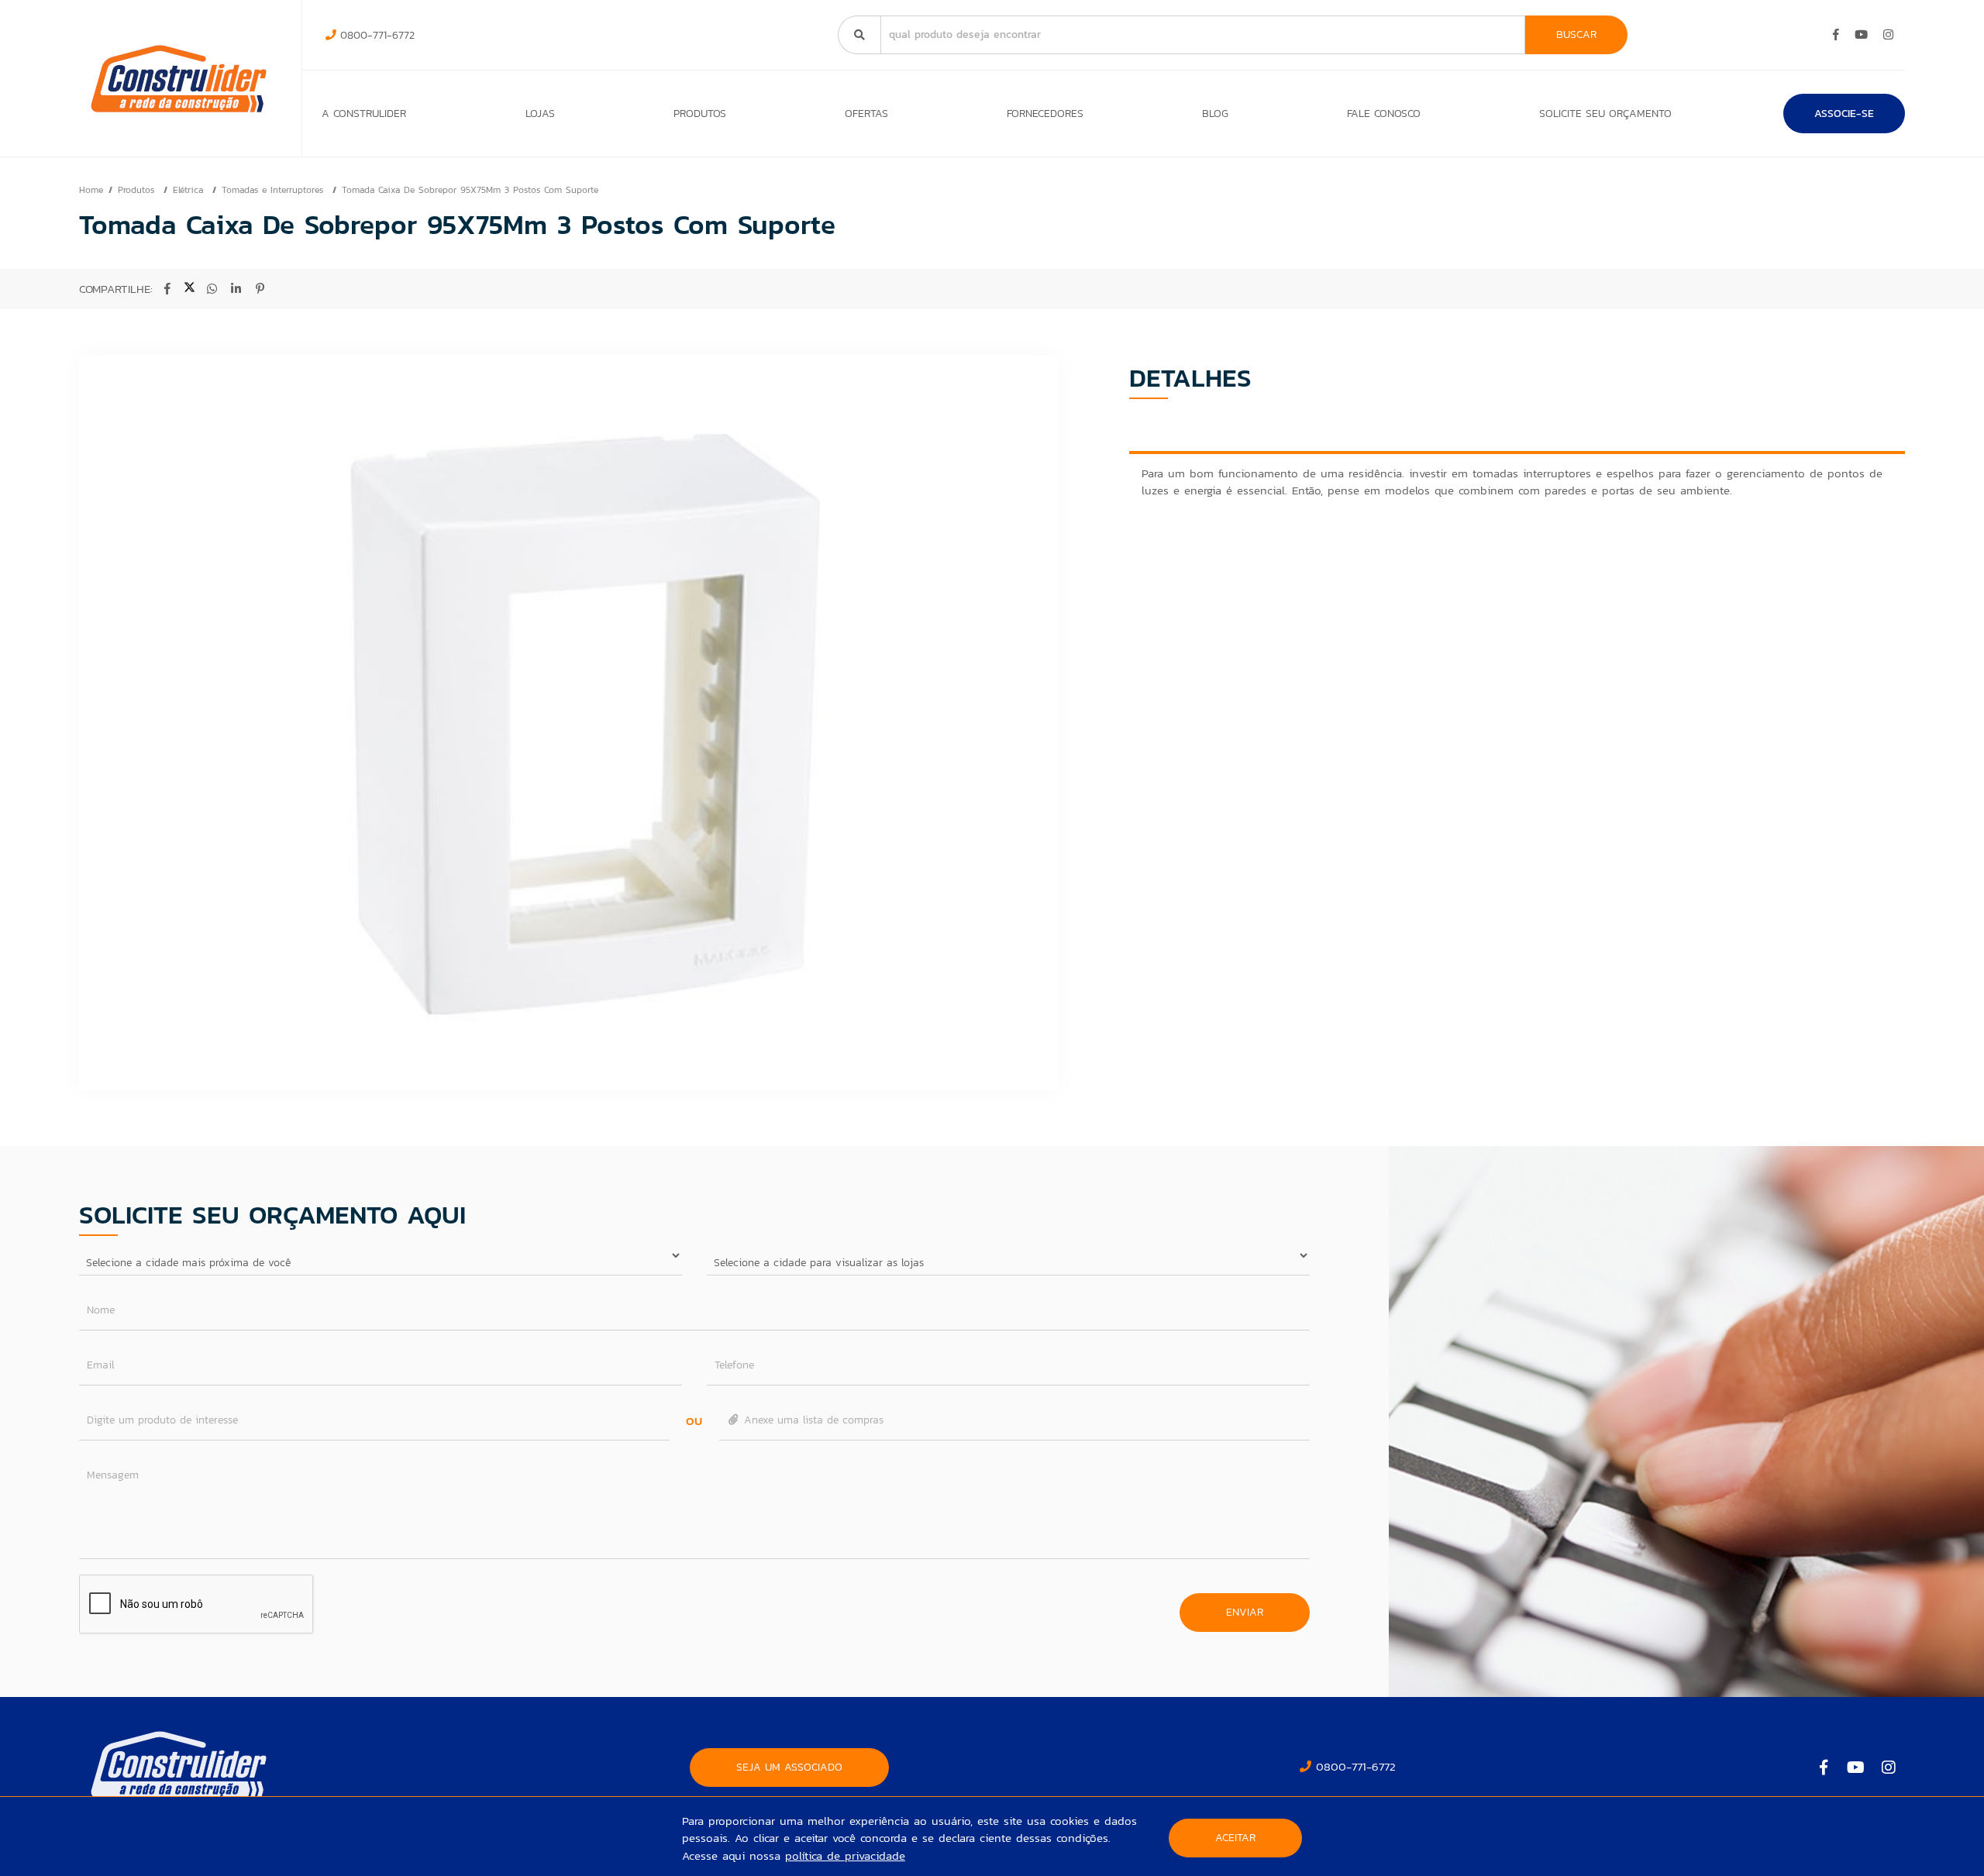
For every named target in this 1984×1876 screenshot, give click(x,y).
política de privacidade (845, 1855)
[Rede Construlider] (179, 79)
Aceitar (1235, 1838)
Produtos (700, 114)
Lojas (540, 114)
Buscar (1576, 34)
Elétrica (190, 190)
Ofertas (866, 114)
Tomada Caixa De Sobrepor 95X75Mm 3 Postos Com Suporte (470, 190)
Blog (1215, 114)
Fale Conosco (1384, 114)
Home (91, 190)
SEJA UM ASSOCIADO (789, 1767)
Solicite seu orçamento (1605, 114)
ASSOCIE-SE (1844, 114)
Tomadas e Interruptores (274, 190)
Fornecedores (1045, 114)
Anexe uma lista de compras (812, 1420)
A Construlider (364, 114)
